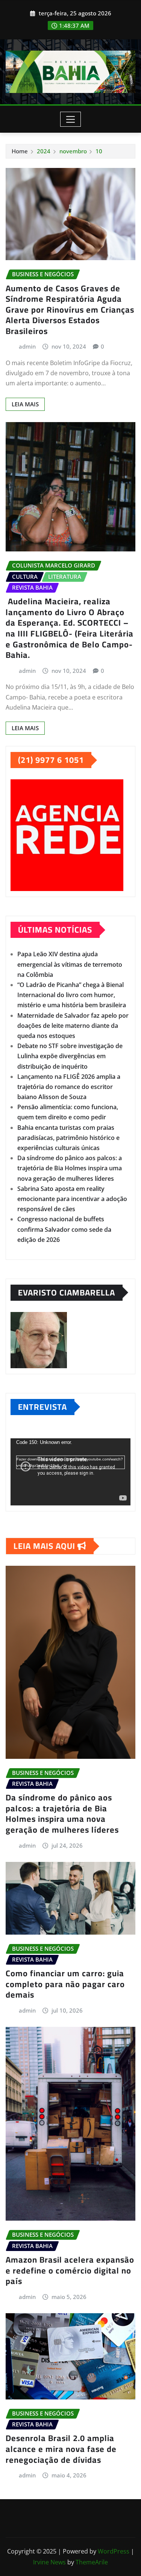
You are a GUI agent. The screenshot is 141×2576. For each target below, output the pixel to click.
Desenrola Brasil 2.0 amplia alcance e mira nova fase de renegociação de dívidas (61, 2449)
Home (20, 151)
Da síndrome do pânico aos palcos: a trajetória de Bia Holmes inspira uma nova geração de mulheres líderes (70, 1168)
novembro (73, 151)
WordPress (114, 2551)
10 (99, 151)
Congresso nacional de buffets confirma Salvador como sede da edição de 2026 (64, 1229)
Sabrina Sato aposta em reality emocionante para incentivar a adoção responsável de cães (72, 1199)
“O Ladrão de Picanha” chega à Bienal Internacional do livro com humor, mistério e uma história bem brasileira (72, 995)
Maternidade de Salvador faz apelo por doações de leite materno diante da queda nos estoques (73, 1026)
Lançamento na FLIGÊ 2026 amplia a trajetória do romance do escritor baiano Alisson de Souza (69, 1087)
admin (27, 346)
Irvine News (49, 2562)
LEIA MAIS (25, 404)
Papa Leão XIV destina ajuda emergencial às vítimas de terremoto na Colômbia (70, 964)
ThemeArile (92, 2562)
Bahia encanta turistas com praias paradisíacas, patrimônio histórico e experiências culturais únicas (68, 1138)
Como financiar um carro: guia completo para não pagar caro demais (65, 1984)
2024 (44, 151)
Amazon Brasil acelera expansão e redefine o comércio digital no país (70, 2270)
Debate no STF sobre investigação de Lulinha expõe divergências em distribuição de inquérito (70, 1056)
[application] (70, 1472)
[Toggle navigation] (70, 119)
